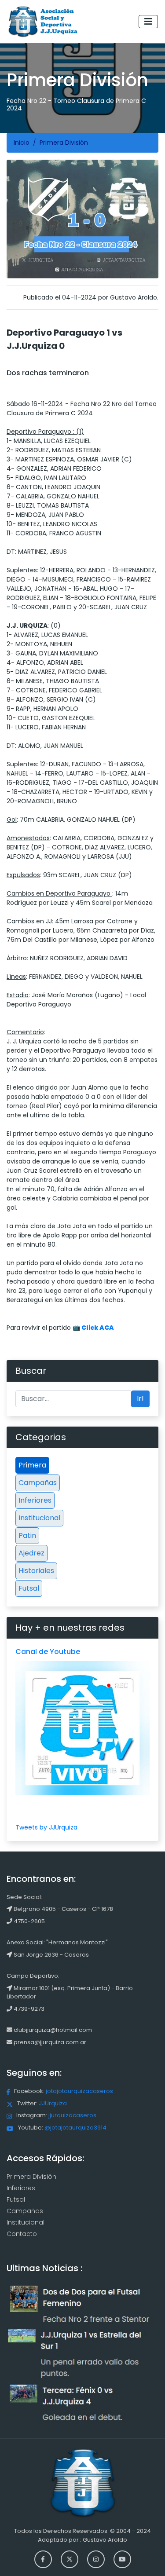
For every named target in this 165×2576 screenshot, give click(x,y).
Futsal (29, 1588)
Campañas (38, 1483)
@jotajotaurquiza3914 (75, 2128)
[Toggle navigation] (148, 22)
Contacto (22, 2234)
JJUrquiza (53, 2103)
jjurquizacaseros (72, 2115)
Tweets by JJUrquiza (46, 1827)
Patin (27, 1535)
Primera (32, 1465)
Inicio (22, 143)
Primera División (31, 2177)
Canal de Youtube (48, 1652)
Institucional (39, 1518)
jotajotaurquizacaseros (79, 2091)
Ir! (140, 1399)
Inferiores (35, 1500)
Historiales (36, 1571)
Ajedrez (31, 1553)
